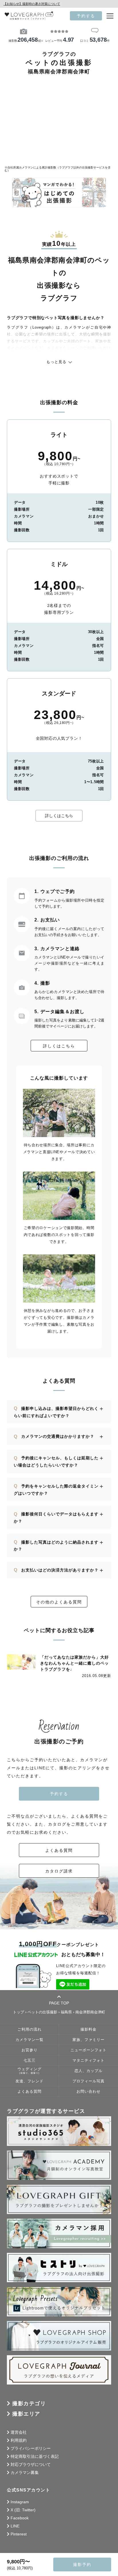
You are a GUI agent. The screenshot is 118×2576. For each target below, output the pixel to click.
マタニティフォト (88, 2061)
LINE (15, 2526)
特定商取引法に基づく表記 (35, 2456)
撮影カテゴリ (29, 2403)
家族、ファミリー (88, 2040)
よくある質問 (59, 1850)
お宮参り (29, 2050)
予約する (86, 16)
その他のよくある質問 (59, 1602)
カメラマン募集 (25, 2472)
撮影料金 (88, 2029)
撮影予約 (82, 2564)
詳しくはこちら (59, 816)
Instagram (20, 2502)
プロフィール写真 (88, 2081)
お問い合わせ (88, 2092)
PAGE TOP (59, 2003)
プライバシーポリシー (31, 2448)
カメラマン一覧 (29, 2040)
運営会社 (19, 2432)
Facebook (20, 2518)
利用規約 (19, 2440)
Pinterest (19, 2534)
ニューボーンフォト (88, 2050)
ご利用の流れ (29, 2029)
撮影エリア (26, 2414)
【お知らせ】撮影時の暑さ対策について (32, 4)
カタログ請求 (59, 1871)
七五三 (29, 2061)
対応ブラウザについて (31, 2464)
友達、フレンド (29, 2081)
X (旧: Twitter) (23, 2510)
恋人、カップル (88, 2071)
